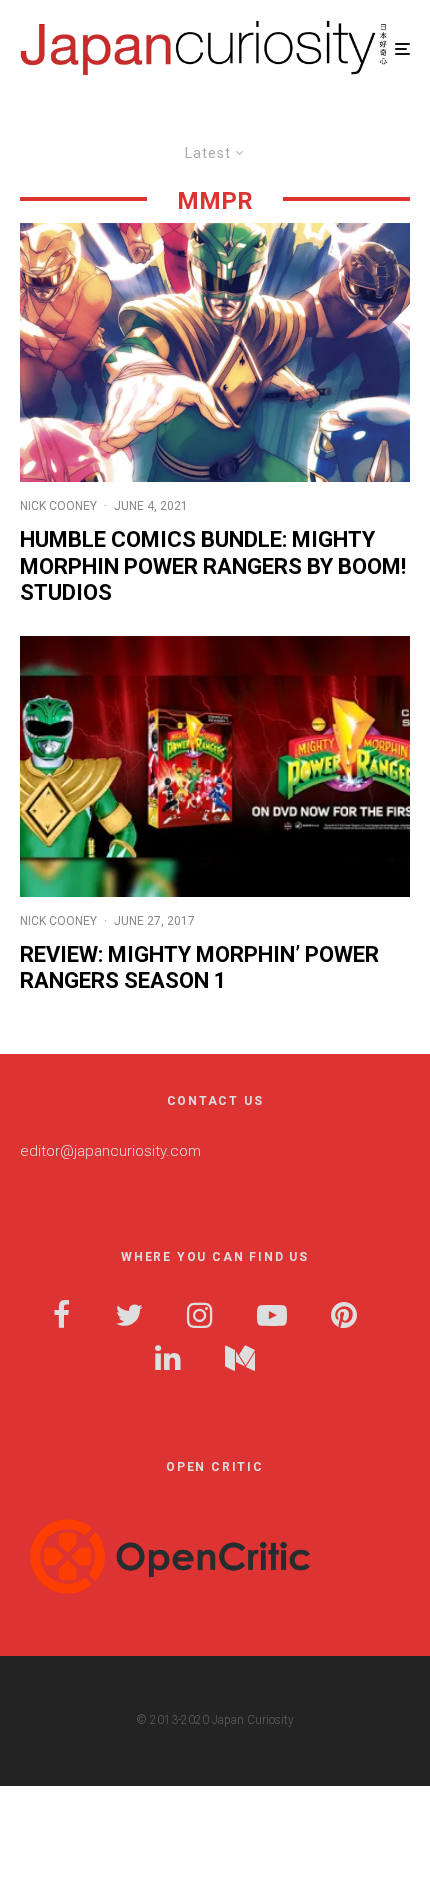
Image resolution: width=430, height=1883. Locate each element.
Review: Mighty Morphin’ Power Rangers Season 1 (199, 967)
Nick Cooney (58, 506)
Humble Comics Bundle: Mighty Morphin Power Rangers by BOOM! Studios (213, 566)
